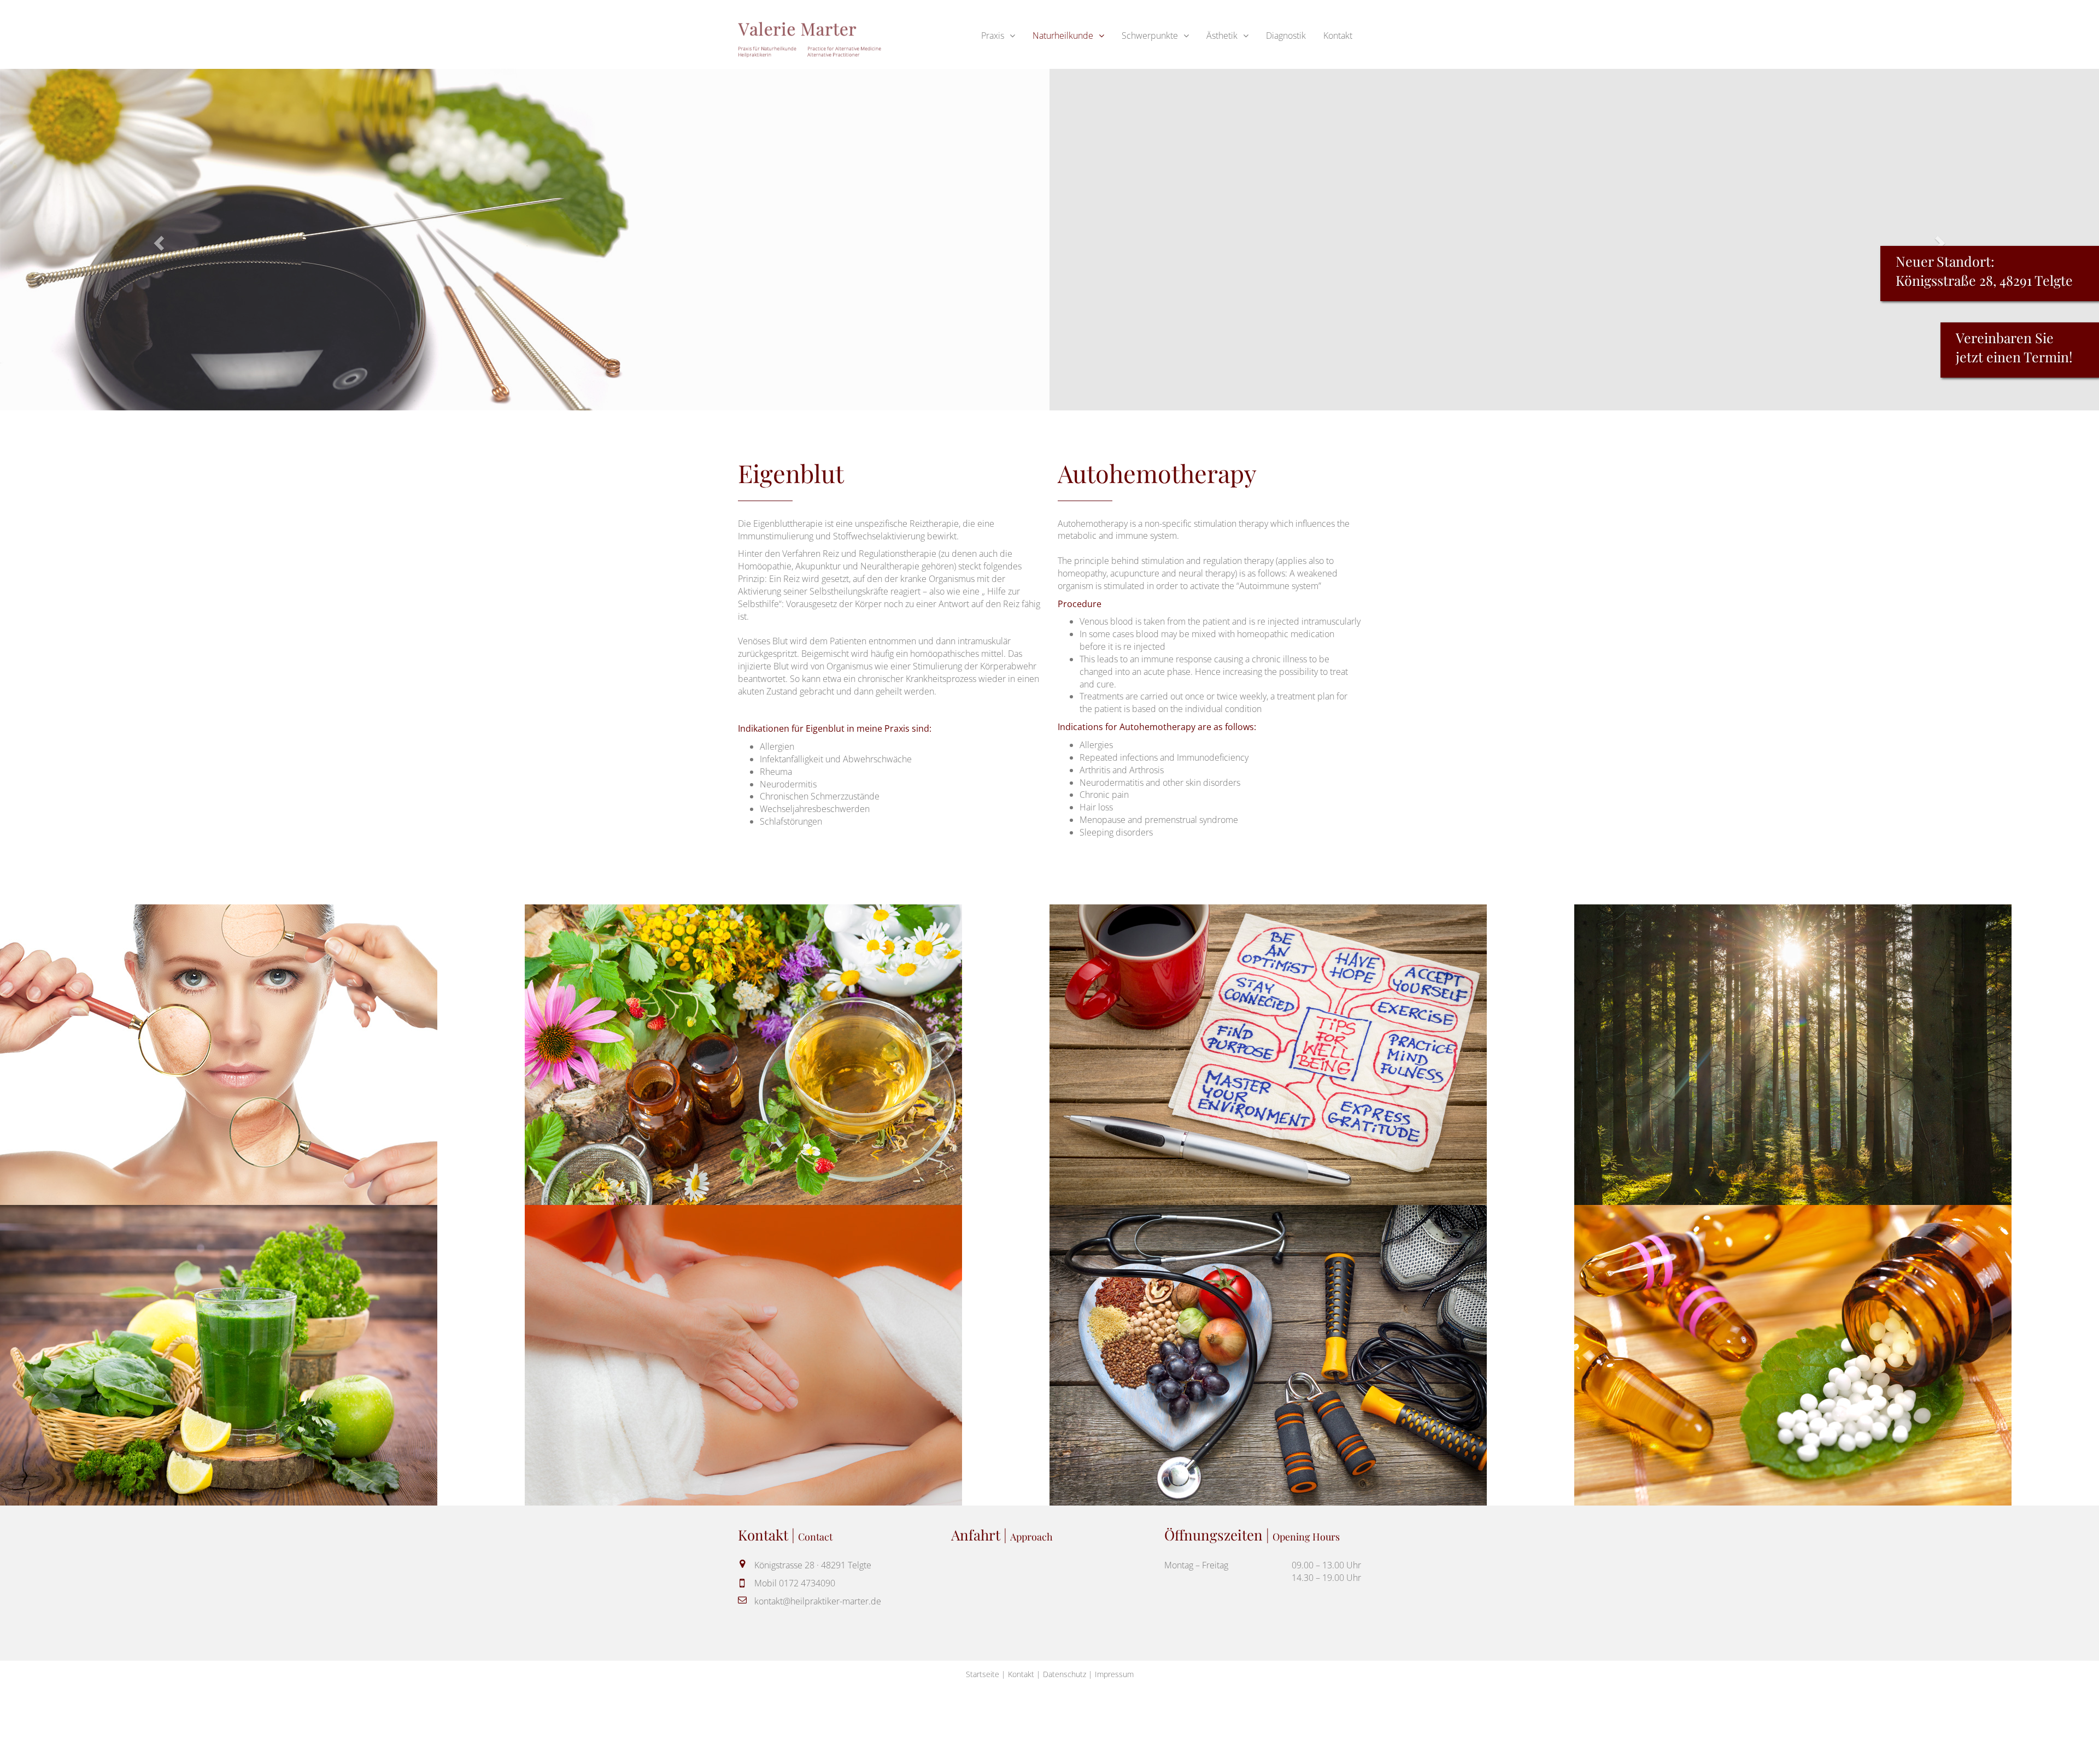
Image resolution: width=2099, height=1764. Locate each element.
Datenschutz (1065, 1674)
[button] (157, 240)
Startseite (983, 1674)
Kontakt (1338, 36)
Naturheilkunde (1063, 36)
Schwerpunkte (1150, 36)
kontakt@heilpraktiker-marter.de (818, 1601)
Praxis (993, 36)
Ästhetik (1222, 36)
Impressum (1114, 1674)
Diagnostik (1286, 36)
